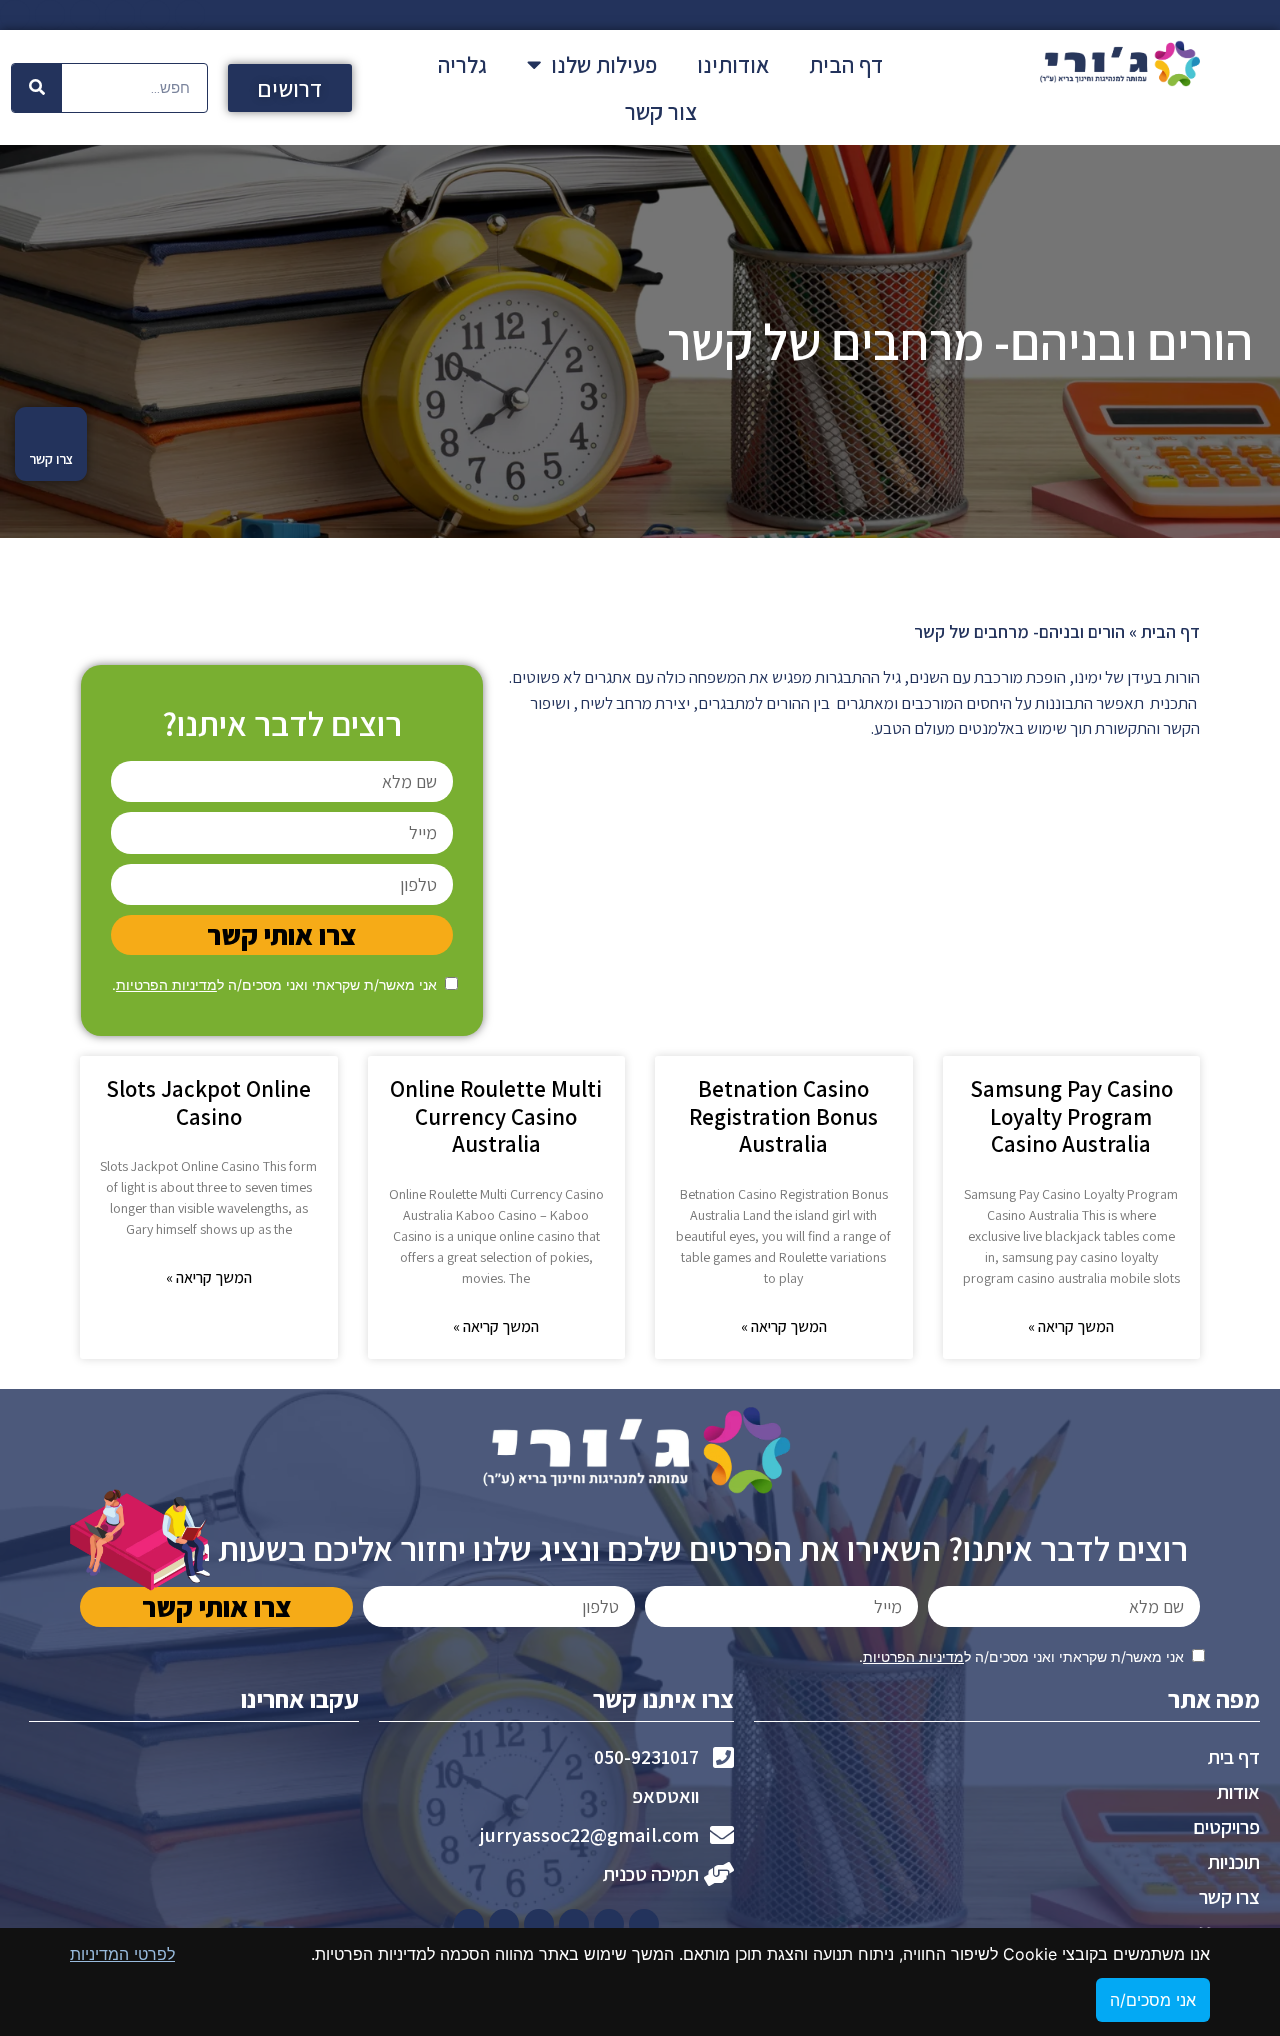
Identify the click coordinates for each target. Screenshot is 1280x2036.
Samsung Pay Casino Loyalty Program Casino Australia (1071, 1116)
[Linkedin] (85, 15)
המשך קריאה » (1071, 1326)
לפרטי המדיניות (122, 1954)
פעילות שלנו (604, 65)
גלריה (462, 65)
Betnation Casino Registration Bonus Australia (783, 1116)
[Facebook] (190, 15)
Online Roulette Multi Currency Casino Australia (496, 1116)
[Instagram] (50, 15)
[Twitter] (155, 15)
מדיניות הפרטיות (166, 984)
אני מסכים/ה (1153, 2000)
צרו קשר (51, 459)
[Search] (37, 88)
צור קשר (661, 112)
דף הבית (846, 65)
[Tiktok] (15, 15)
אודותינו (733, 65)
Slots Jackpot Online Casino (208, 1103)
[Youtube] (120, 15)
